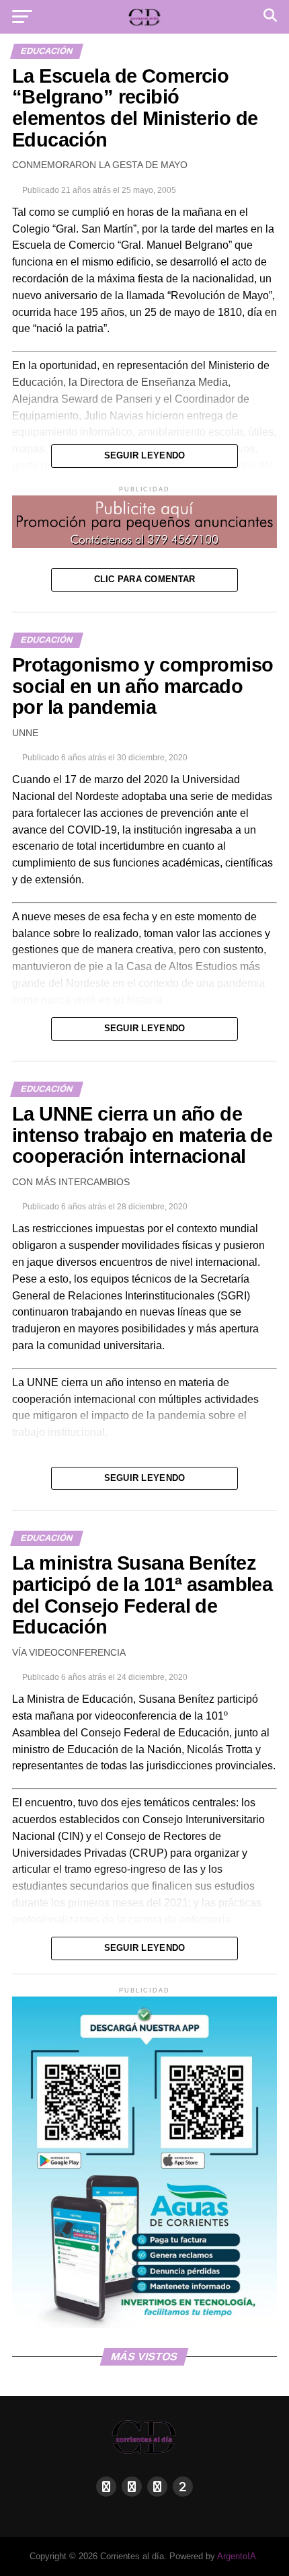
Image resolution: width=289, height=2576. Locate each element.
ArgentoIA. (238, 2556)
